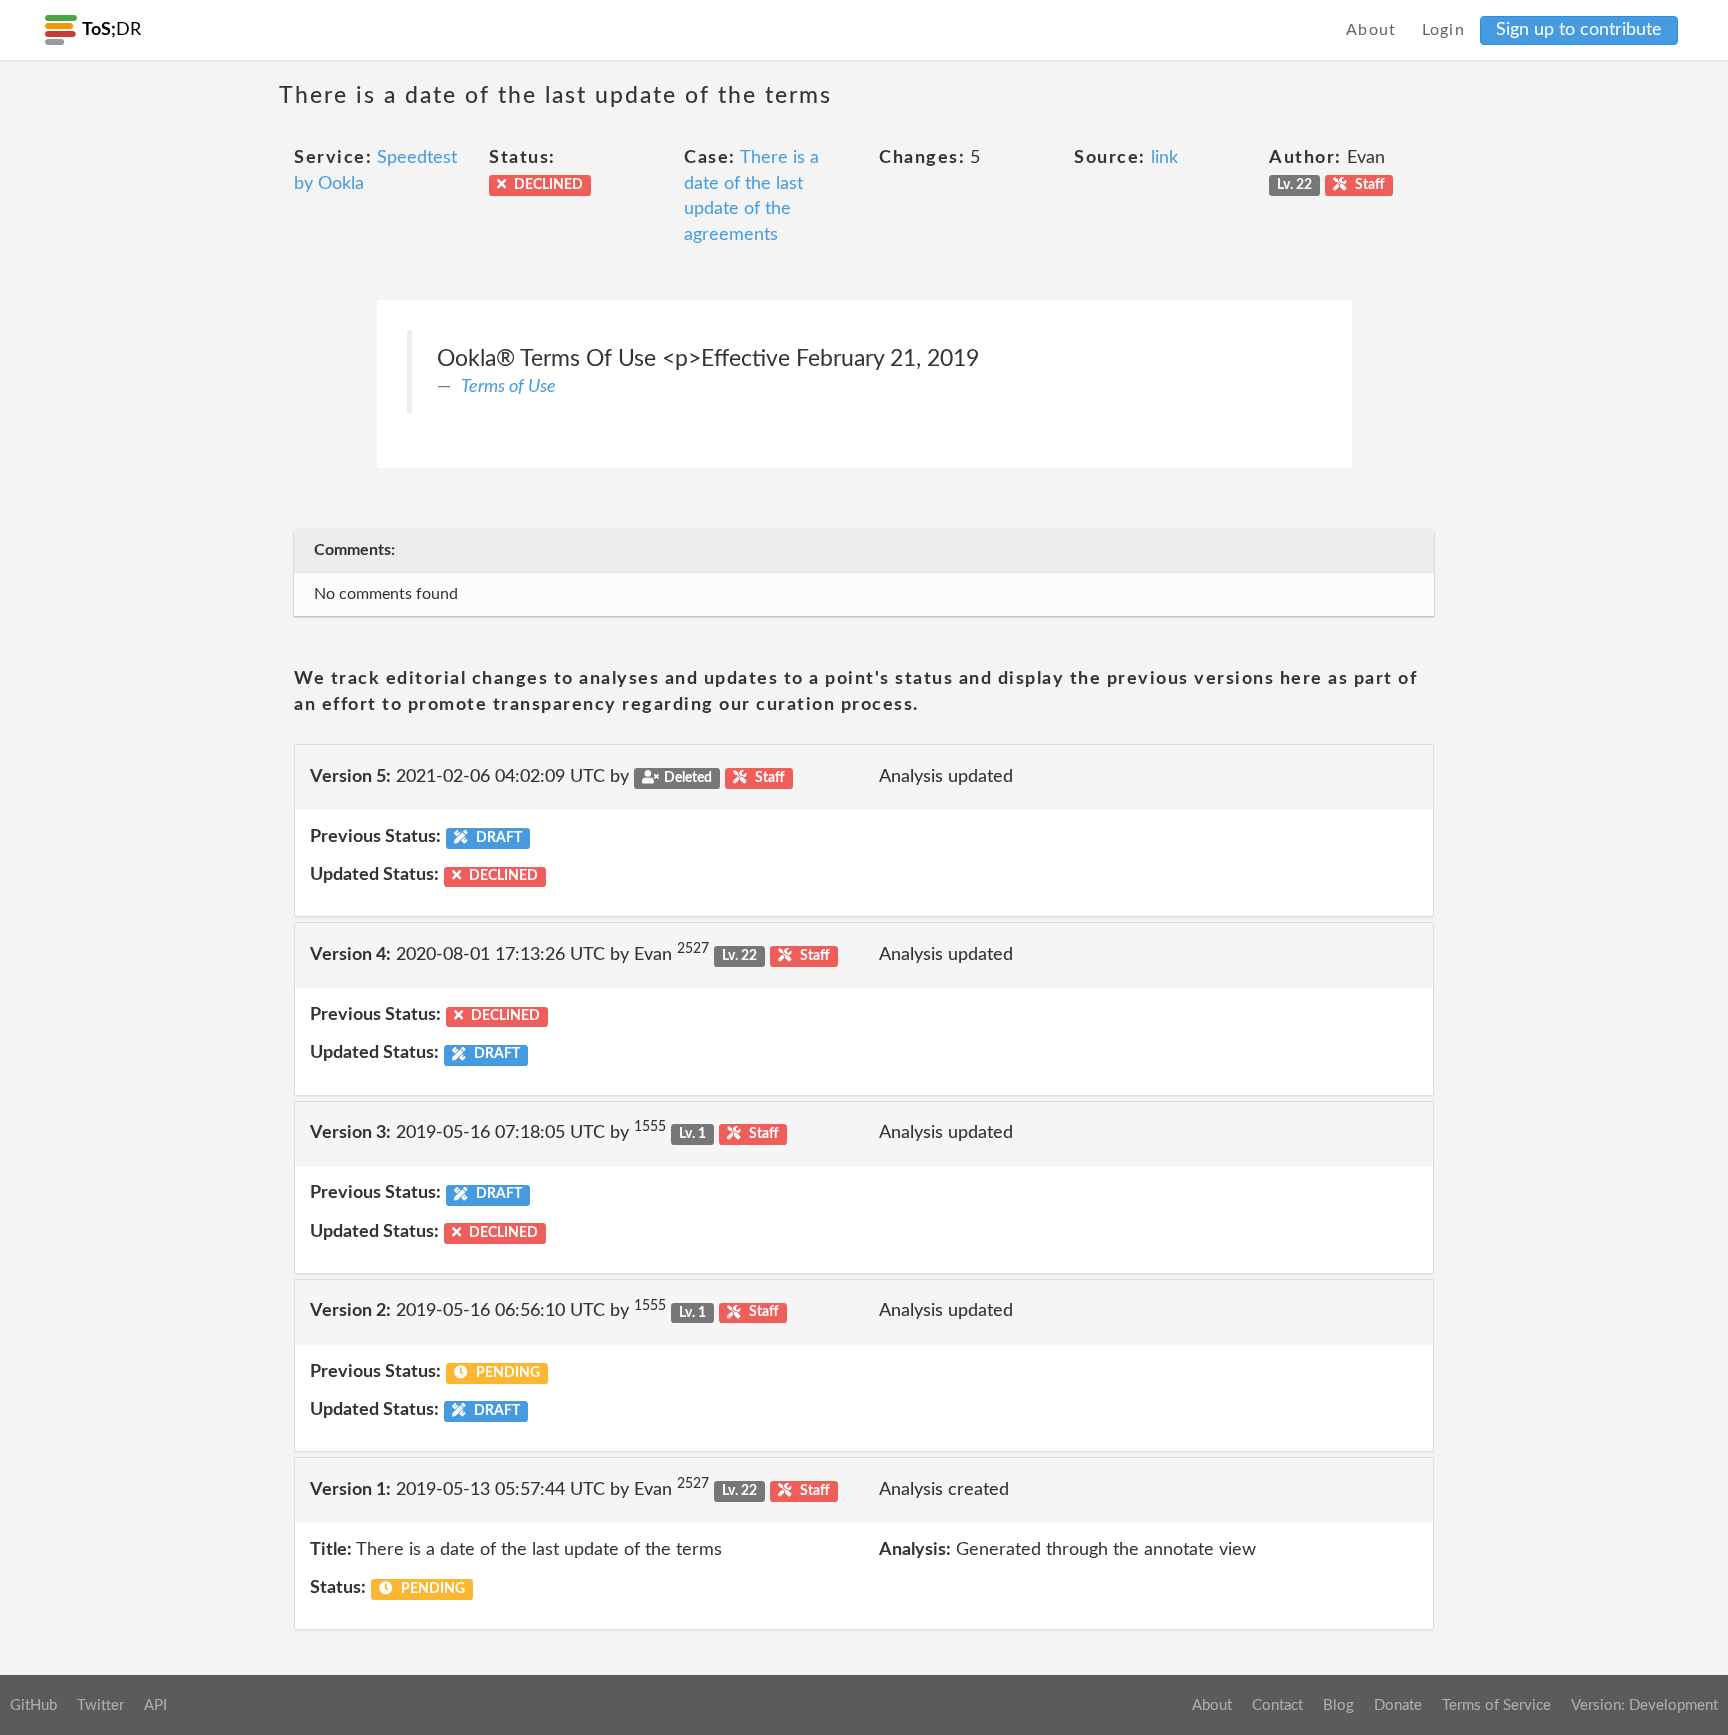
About (1371, 30)
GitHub (33, 1705)
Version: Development (1644, 1705)
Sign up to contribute (1579, 30)
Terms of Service (1496, 1705)
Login (1444, 30)
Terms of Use (508, 387)
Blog (1338, 1705)
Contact (1277, 1705)
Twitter (100, 1705)
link (1164, 158)
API (155, 1705)
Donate (1398, 1705)
